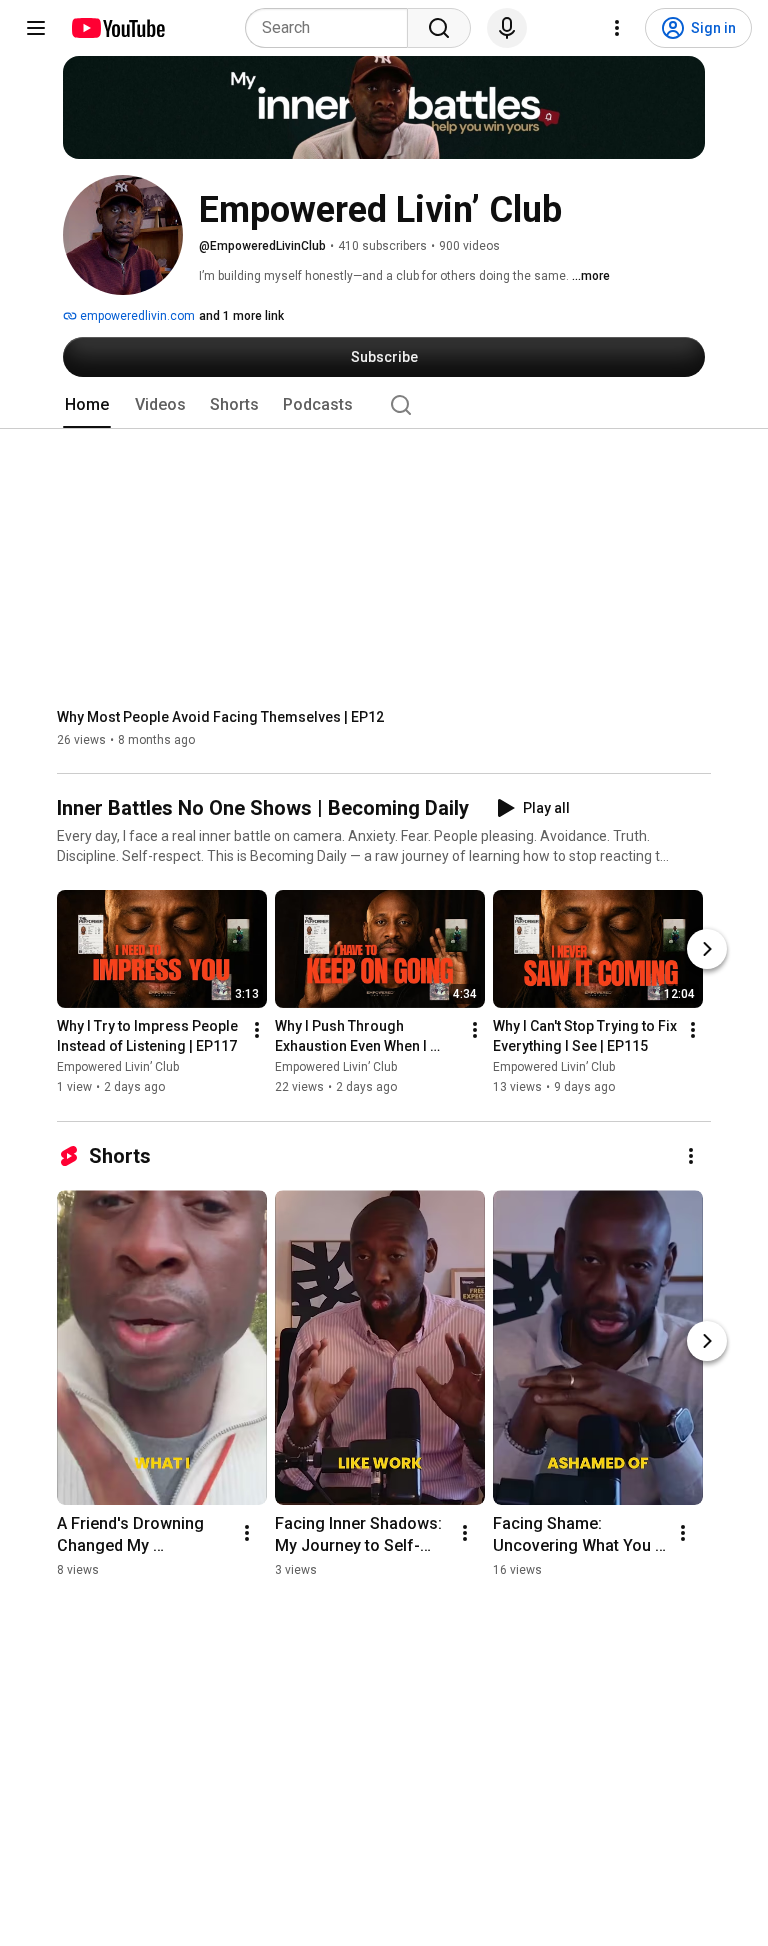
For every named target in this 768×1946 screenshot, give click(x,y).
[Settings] (617, 28)
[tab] (87, 405)
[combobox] (332, 28)
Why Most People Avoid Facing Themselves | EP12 (220, 717)
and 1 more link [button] (241, 316)
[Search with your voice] (507, 28)
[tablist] (384, 405)
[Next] (707, 950)
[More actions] (257, 1031)
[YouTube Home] (117, 28)
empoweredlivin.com (136, 316)
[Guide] (36, 28)
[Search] (439, 28)
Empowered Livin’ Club (118, 1068)
